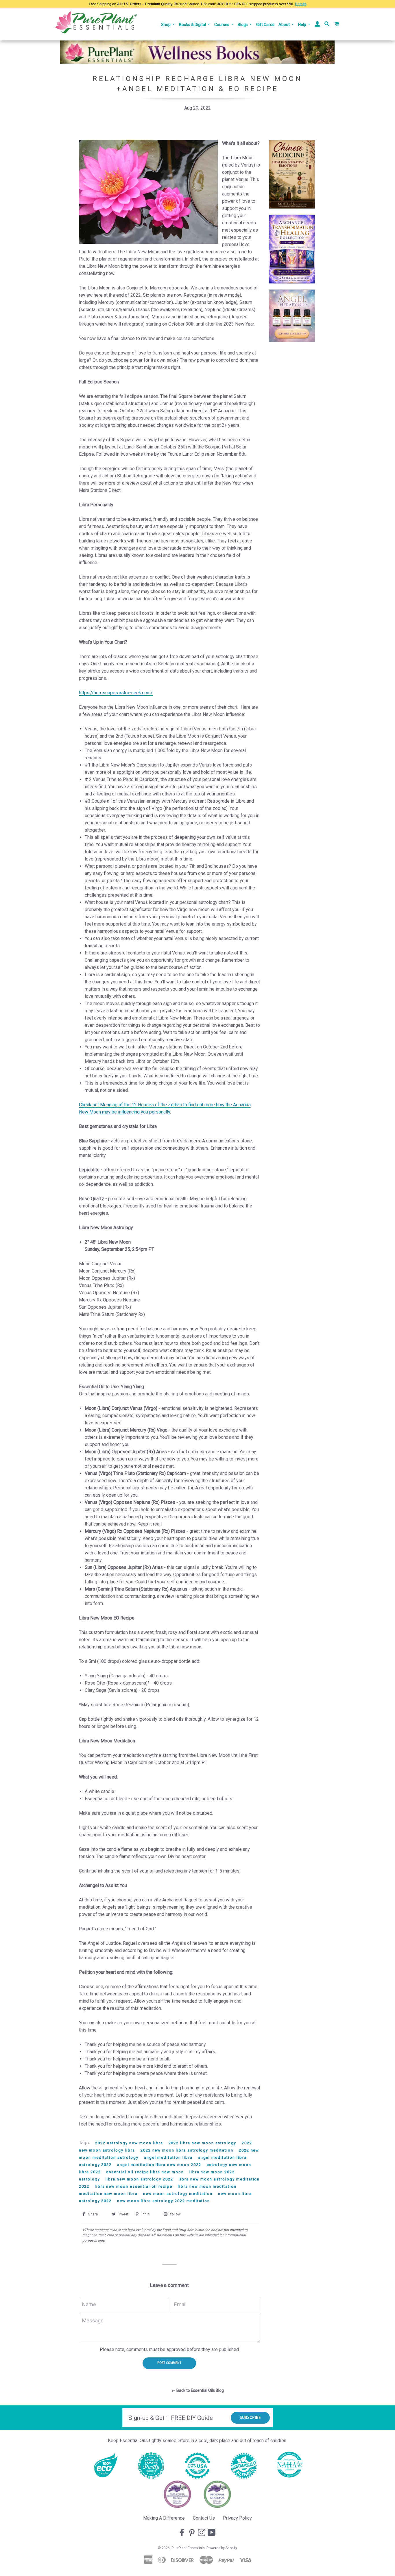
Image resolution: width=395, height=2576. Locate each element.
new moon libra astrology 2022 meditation (164, 2201)
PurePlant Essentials (188, 2548)
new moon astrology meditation (178, 2194)
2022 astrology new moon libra (129, 2143)
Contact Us (204, 2518)
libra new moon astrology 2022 (140, 2179)
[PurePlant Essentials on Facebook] (182, 2533)
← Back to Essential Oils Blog (198, 2390)
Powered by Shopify (222, 2548)
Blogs (243, 25)
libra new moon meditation (207, 2186)
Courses (222, 25)
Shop (166, 25)
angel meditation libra (168, 2157)
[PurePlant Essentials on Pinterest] (192, 2533)
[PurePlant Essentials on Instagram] (202, 2533)
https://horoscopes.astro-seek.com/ (116, 693)
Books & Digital (193, 25)
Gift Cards (265, 25)
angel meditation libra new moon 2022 (159, 2165)
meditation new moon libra (108, 2194)
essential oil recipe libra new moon (145, 2172)
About (285, 25)
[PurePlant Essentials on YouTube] (212, 2533)
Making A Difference (164, 2518)
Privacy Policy (237, 2518)
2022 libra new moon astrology (203, 2143)
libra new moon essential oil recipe (134, 2186)
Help (303, 25)
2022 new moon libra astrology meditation (187, 2150)
